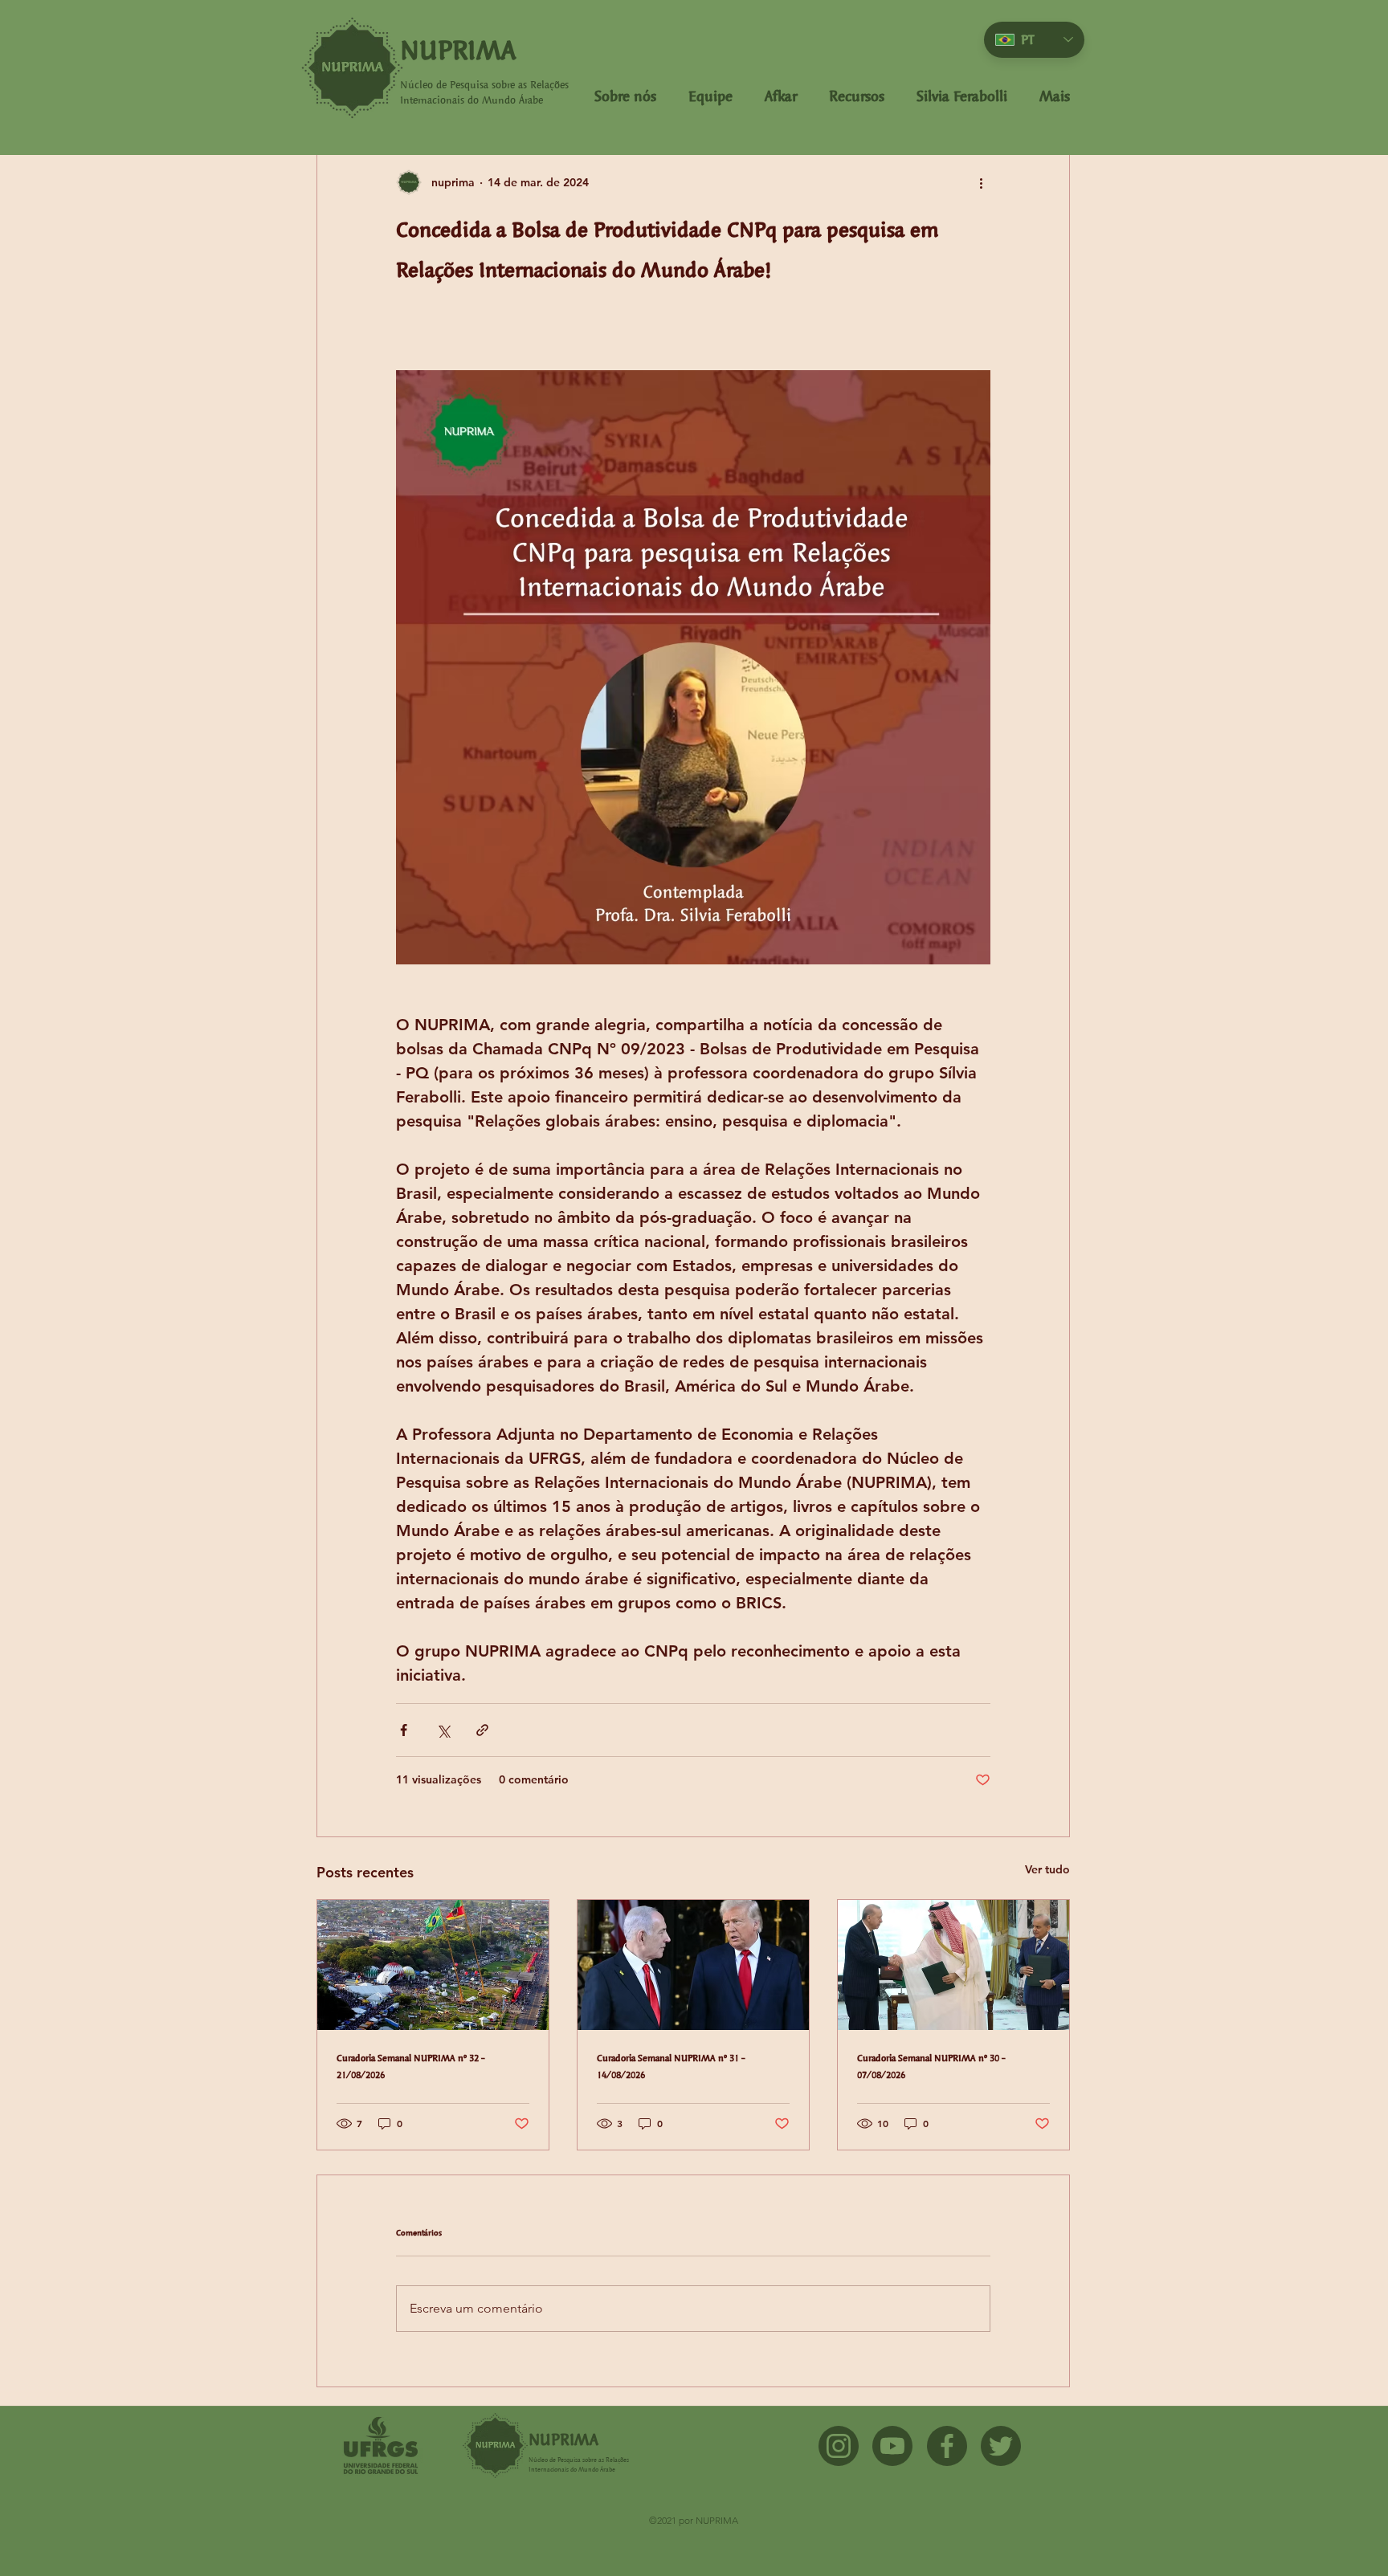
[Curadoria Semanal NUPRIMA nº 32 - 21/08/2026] (433, 1965)
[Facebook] (947, 2446)
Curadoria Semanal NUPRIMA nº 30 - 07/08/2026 (931, 2066)
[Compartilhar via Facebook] (404, 1730)
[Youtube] (892, 2446)
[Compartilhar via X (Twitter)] (443, 1730)
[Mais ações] (981, 182)
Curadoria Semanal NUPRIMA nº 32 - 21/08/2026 (411, 2066)
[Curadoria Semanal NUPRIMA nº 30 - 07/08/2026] (953, 1965)
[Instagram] (839, 2446)
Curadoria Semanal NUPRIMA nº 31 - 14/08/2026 (671, 2066)
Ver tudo (1047, 1869)
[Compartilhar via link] (482, 1730)
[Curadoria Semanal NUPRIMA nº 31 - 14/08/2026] (693, 1965)
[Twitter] (1001, 2446)
